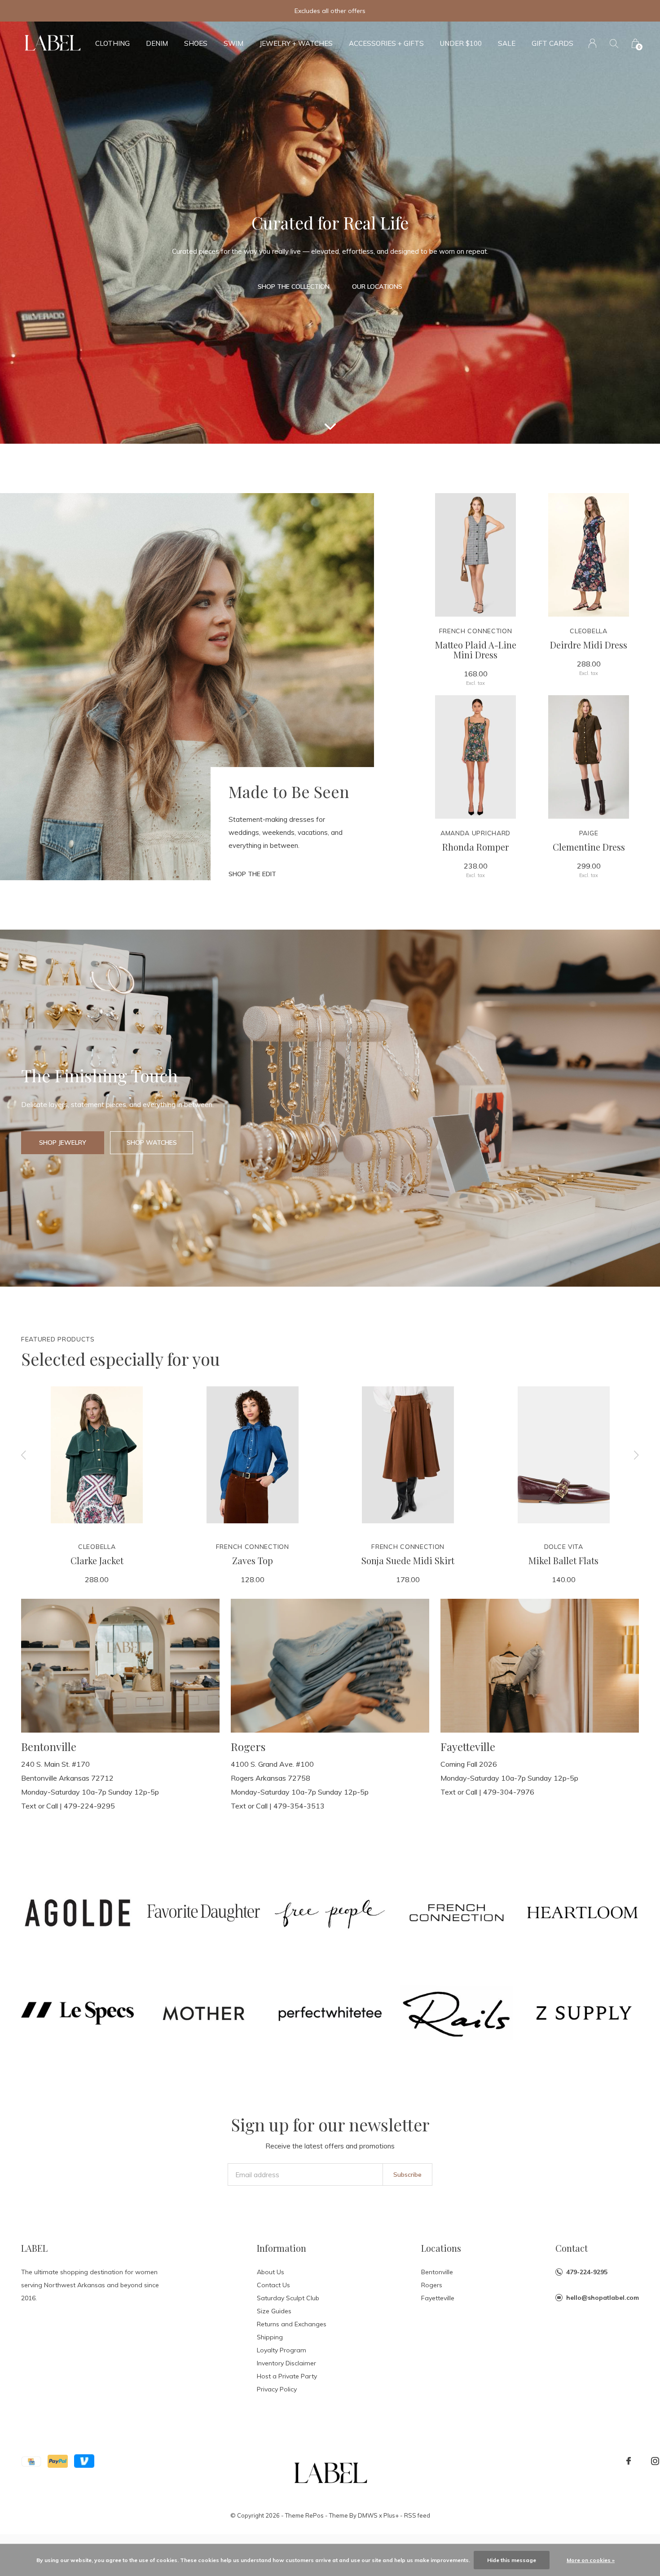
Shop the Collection (294, 287)
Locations (441, 2248)
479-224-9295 (587, 2272)
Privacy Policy (277, 2389)
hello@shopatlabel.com (603, 2298)
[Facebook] (629, 2461)
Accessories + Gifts (386, 43)
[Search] (614, 43)
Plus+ (391, 2515)
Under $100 (461, 43)
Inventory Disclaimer (286, 2363)
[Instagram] (655, 2461)
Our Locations (377, 287)
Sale (507, 43)
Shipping (270, 2337)
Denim (157, 43)
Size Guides (274, 2311)
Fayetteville (438, 2298)
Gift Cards (552, 43)
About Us (271, 2272)
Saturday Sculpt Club (288, 2298)
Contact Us (273, 2285)
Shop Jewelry (63, 1142)
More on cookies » (591, 2560)
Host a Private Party (287, 2376)
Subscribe (407, 2175)
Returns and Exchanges (292, 2324)
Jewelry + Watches (296, 43)
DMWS (368, 2515)
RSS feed (417, 2515)
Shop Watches (152, 1142)
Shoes (196, 43)
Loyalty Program (282, 2350)
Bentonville (437, 2272)
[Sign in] (592, 43)
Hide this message (512, 2560)
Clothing (112, 43)
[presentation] (24, 1455)
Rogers (432, 2285)
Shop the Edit (252, 874)
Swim (233, 43)
